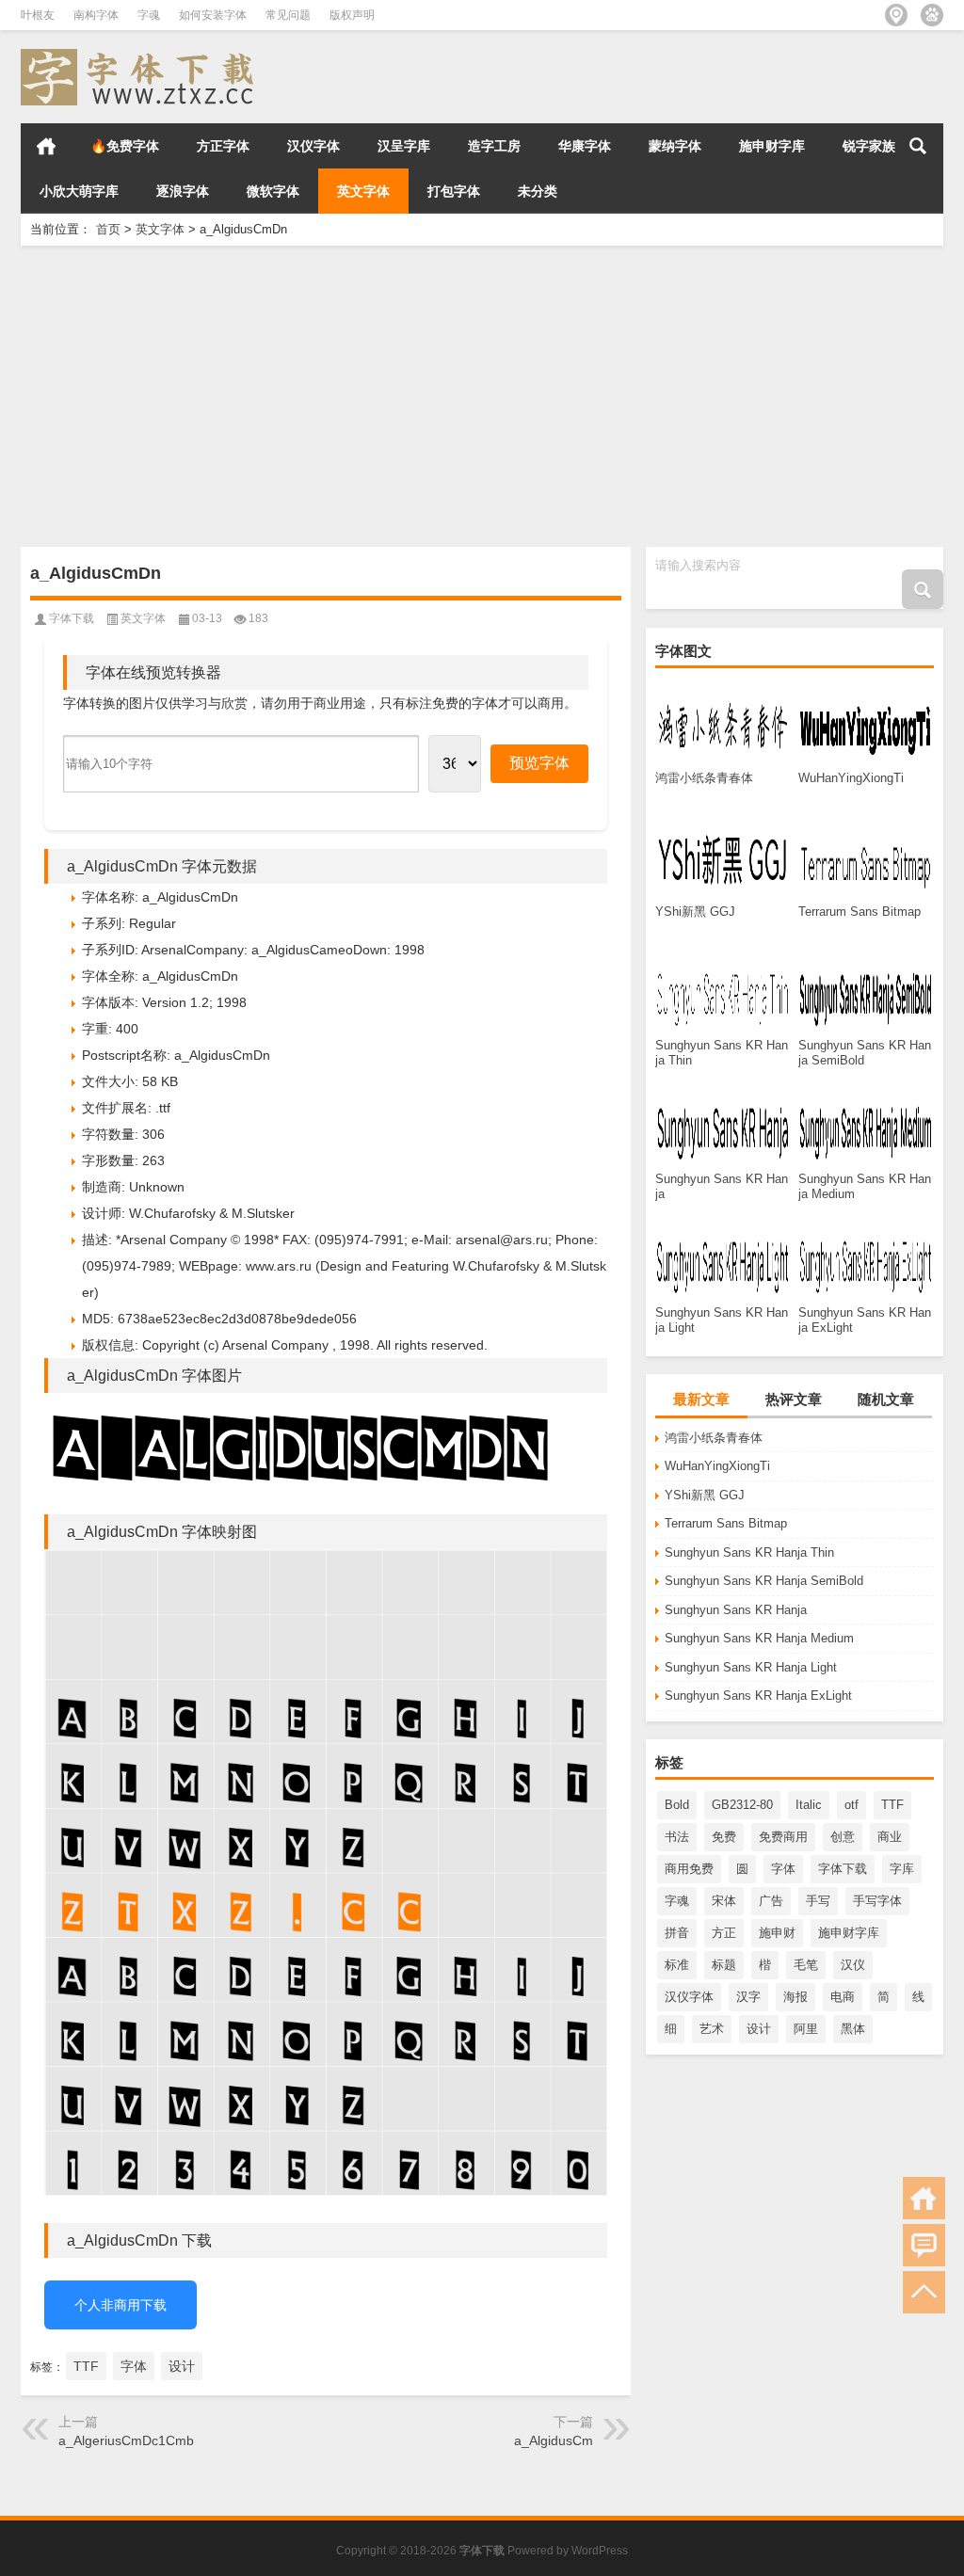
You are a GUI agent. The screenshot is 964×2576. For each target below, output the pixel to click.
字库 (902, 1869)
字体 (783, 1869)
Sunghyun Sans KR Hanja (736, 1610)
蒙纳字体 (675, 146)
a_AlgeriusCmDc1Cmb (126, 2440)
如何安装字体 (213, 15)
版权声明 (352, 15)
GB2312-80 (742, 1805)
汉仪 (853, 1965)
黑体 (853, 2029)
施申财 (777, 1933)
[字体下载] (141, 55)
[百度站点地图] (932, 15)
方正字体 (223, 146)
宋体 (724, 1901)
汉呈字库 (404, 146)
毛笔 (806, 1965)
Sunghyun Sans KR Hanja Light (751, 1667)
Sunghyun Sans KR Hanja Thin (749, 1552)
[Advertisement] (482, 396)
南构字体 (96, 15)
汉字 (748, 1997)
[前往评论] (924, 2245)
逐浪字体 (183, 191)
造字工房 (494, 146)
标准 (677, 1965)
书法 (677, 1837)
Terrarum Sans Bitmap (726, 1523)
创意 (843, 1837)
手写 (818, 1901)
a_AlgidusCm (554, 2440)
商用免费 (689, 1869)
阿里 (806, 2029)
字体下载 (843, 1869)
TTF (892, 1805)
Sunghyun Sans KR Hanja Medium (759, 1638)
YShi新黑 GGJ (705, 1495)
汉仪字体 (313, 146)
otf (852, 1805)
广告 (771, 1901)
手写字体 (877, 1901)
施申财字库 (772, 146)
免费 (724, 1837)
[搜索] (918, 146)
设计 (759, 2029)
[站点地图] (896, 15)
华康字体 (585, 146)
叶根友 (38, 15)
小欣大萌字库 (79, 191)
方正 (724, 1933)
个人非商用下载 (120, 2305)
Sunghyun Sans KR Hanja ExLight (758, 1696)
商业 (890, 1837)
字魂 (149, 15)
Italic (809, 1805)
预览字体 (539, 763)
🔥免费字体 (125, 146)
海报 (795, 1997)
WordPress (600, 2551)
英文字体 (363, 191)
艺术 (712, 2029)
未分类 (538, 191)
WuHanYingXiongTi (717, 1466)
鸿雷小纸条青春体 (714, 1438)
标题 (724, 1965)
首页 (46, 146)
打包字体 (454, 191)
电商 (843, 1997)
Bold (677, 1805)
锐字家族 (869, 146)
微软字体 (273, 191)
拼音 (677, 1933)
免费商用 (783, 1837)
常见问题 (288, 15)
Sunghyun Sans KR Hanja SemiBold (764, 1581)
